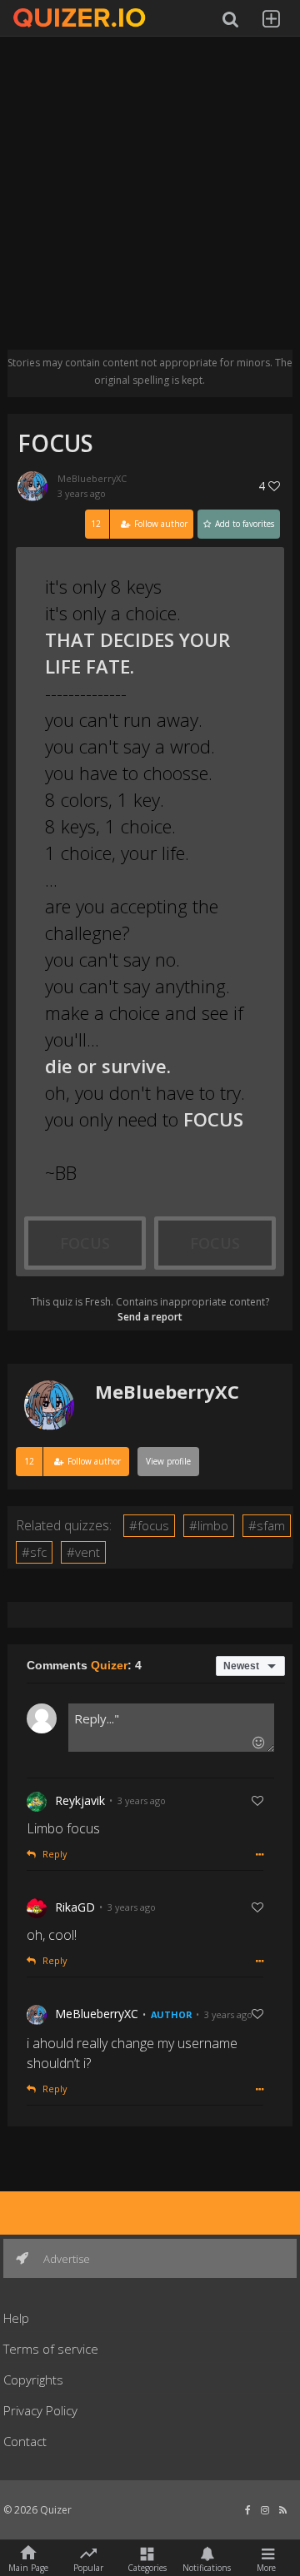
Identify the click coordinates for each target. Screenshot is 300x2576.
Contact (25, 2441)
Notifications (207, 2567)
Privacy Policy (40, 2410)
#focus (149, 1525)
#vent (83, 1552)
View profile (168, 1461)
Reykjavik (80, 1800)
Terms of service (51, 2349)
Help (16, 2318)
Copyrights (33, 2380)
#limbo (209, 1525)
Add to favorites (243, 524)
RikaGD (75, 1907)
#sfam (267, 1525)
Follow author (139, 524)
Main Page (28, 2567)
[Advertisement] (150, 200)
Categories (147, 2567)
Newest (240, 1666)
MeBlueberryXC (92, 478)
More (266, 2567)
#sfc (34, 1552)
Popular (88, 2567)
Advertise (65, 2259)
